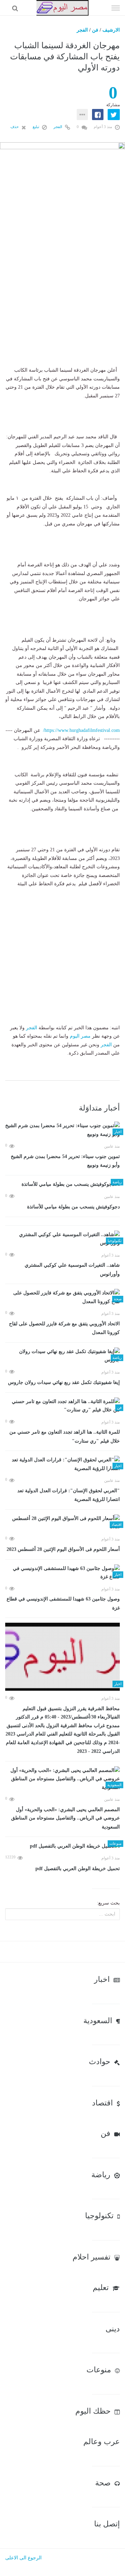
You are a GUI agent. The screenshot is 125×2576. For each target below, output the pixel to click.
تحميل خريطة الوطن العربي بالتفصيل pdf (78, 1869)
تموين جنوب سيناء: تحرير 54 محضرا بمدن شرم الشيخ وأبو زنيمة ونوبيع (65, 1161)
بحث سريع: (108, 1903)
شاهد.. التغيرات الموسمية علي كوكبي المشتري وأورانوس (72, 1270)
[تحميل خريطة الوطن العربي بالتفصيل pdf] (62, 1846)
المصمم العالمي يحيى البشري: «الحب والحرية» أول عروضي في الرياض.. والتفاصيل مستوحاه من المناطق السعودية (65, 1818)
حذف (15, 127)
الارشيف (111, 30)
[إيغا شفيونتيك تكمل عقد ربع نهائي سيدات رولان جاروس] (62, 1356)
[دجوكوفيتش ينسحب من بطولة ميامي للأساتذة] (62, 1185)
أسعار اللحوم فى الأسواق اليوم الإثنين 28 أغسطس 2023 (63, 1549)
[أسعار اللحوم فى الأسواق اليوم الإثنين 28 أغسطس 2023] (62, 1523)
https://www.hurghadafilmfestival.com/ (81, 730)
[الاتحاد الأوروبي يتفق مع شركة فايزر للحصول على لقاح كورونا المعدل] (62, 1297)
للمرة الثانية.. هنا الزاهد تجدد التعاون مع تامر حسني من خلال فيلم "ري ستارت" (65, 1437)
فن (95, 30)
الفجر (82, 30)
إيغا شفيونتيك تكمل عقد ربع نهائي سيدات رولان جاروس (64, 1382)
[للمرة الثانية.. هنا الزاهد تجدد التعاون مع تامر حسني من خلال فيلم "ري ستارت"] (62, 1406)
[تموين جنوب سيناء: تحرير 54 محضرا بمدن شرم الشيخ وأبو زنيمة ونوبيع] (62, 1130)
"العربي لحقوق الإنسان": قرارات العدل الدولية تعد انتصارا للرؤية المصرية (69, 1495)
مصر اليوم (80, 1036)
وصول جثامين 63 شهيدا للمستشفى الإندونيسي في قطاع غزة (63, 1603)
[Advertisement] (62, 301)
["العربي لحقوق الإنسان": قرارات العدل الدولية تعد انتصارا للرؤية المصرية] (62, 1464)
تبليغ (36, 127)
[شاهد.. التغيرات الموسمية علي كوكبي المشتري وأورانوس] (62, 1239)
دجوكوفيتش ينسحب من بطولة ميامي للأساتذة (73, 1207)
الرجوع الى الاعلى (23, 2558)
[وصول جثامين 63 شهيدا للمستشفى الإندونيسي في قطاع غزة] (62, 1573)
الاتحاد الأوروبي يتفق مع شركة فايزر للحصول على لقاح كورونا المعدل (64, 1328)
